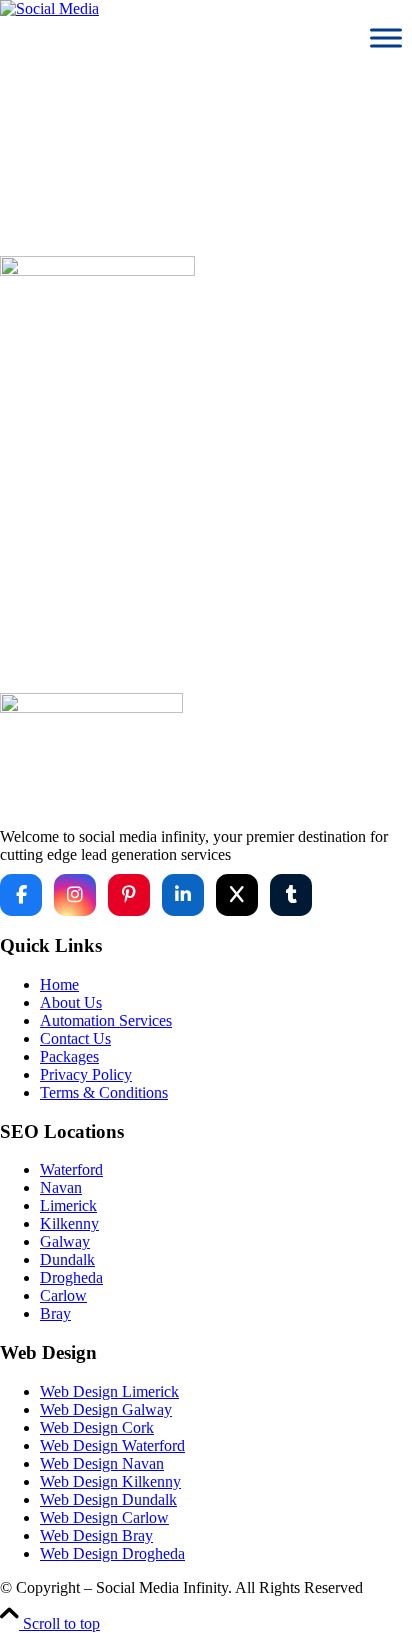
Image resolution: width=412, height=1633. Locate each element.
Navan (61, 1187)
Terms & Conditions (104, 1092)
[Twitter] (237, 895)
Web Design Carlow (104, 1517)
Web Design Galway (106, 1409)
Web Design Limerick (109, 1391)
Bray (55, 1313)
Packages (69, 1056)
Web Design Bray (96, 1535)
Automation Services (106, 1020)
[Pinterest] (129, 895)
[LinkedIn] (183, 895)
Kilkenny (69, 1223)
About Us (71, 1002)
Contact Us (75, 1038)
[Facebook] (21, 895)
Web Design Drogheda (112, 1553)
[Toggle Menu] (386, 38)
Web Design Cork (97, 1427)
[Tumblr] (291, 895)
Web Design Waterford (112, 1445)
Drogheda (71, 1277)
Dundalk (67, 1259)
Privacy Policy (86, 1074)
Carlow (63, 1295)
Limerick (68, 1205)
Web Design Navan (102, 1463)
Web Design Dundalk (108, 1499)
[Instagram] (75, 895)
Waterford (71, 1169)
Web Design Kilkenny (110, 1481)
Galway (65, 1241)
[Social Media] (49, 8)
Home (226, 572)
